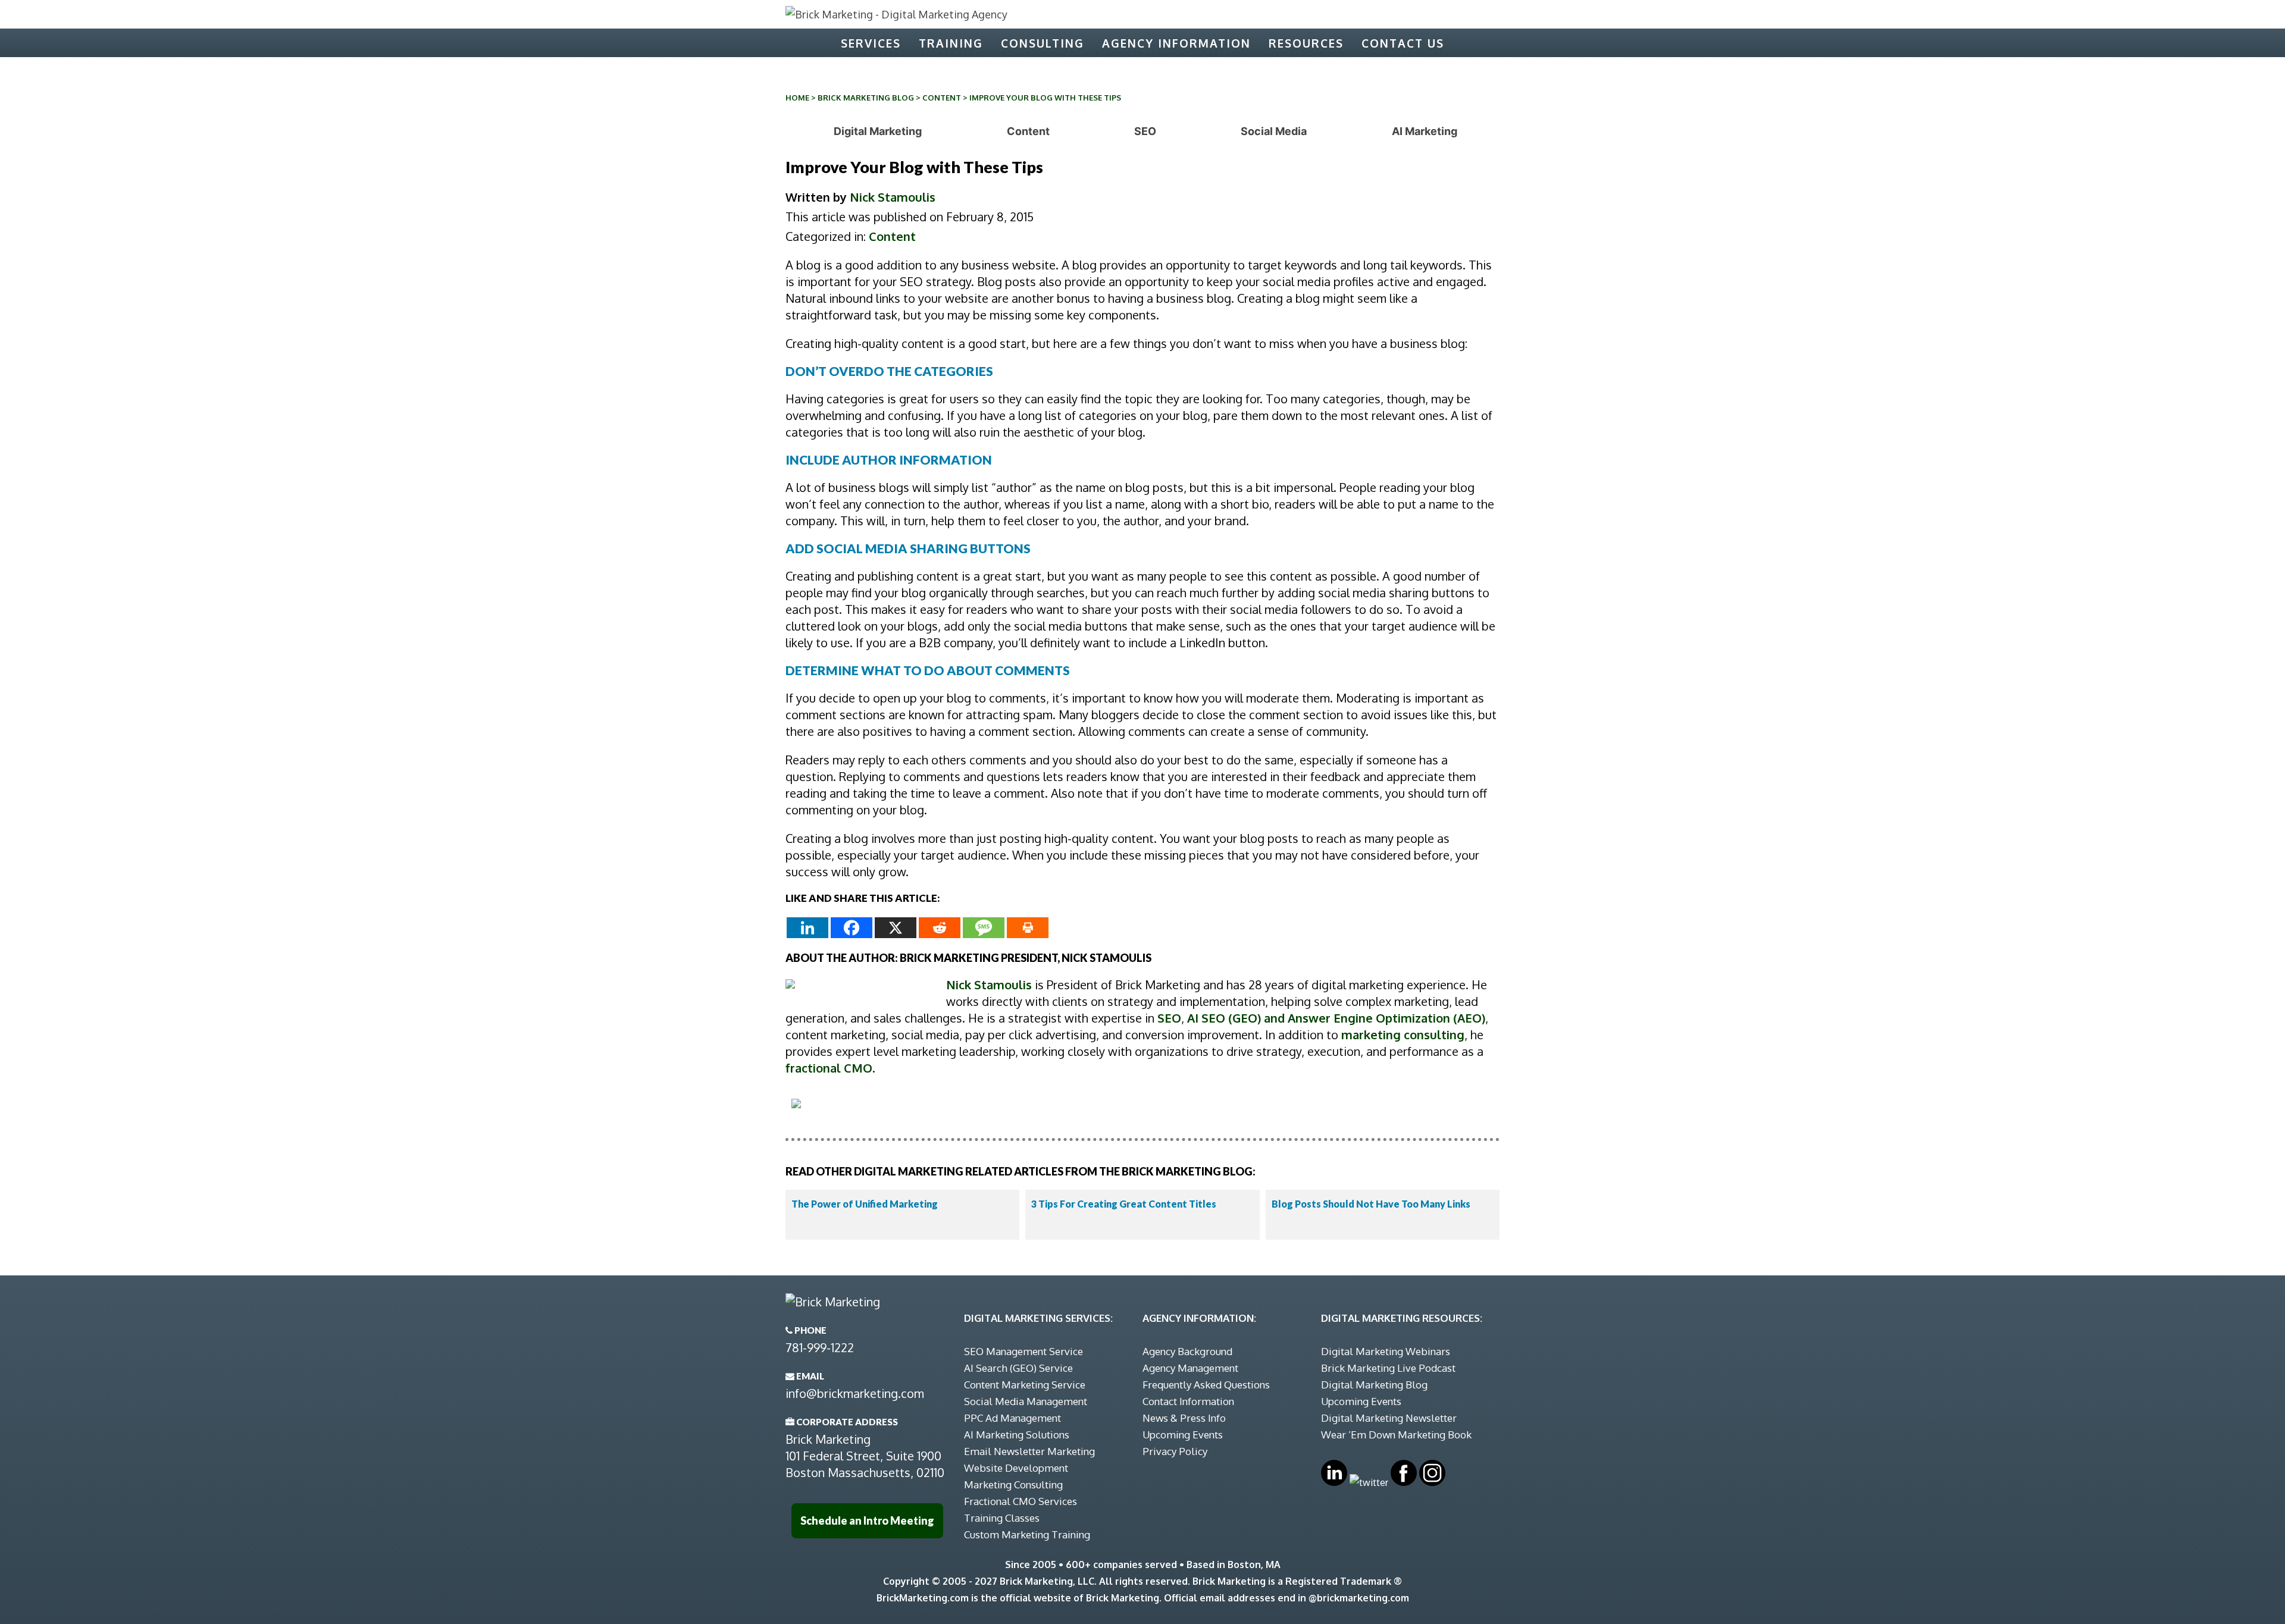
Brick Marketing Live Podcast (1388, 1368)
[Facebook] (852, 928)
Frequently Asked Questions (1206, 1385)
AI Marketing (1425, 131)
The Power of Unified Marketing (865, 1204)
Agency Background (1187, 1351)
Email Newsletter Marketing (1029, 1451)
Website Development (1016, 1468)
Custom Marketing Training (1027, 1534)
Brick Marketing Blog (866, 98)
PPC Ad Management (1012, 1418)
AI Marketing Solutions (1017, 1435)
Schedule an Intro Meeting (867, 1520)
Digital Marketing (878, 131)
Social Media (1274, 131)
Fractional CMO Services (1021, 1501)
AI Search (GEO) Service (1018, 1368)
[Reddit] (940, 928)
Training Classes (1002, 1518)
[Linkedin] (807, 928)
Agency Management (1190, 1368)
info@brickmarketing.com (855, 1393)
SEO (1145, 131)
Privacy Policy (1175, 1451)
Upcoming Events (1183, 1435)
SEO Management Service (1023, 1351)
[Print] (1028, 928)
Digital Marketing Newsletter (1389, 1418)
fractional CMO (829, 1068)
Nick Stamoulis (893, 197)
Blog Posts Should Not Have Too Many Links (1371, 1204)
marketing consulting (1403, 1034)
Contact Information (1188, 1401)
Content (942, 98)
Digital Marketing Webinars (1386, 1351)
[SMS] (984, 928)
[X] (896, 928)
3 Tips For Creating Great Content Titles (1124, 1204)
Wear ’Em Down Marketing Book (1396, 1435)
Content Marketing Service (1025, 1385)
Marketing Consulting (1013, 1485)
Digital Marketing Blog (1374, 1385)
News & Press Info (1184, 1418)
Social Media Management (1026, 1401)
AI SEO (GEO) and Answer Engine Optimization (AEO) (1336, 1018)
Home (797, 98)
